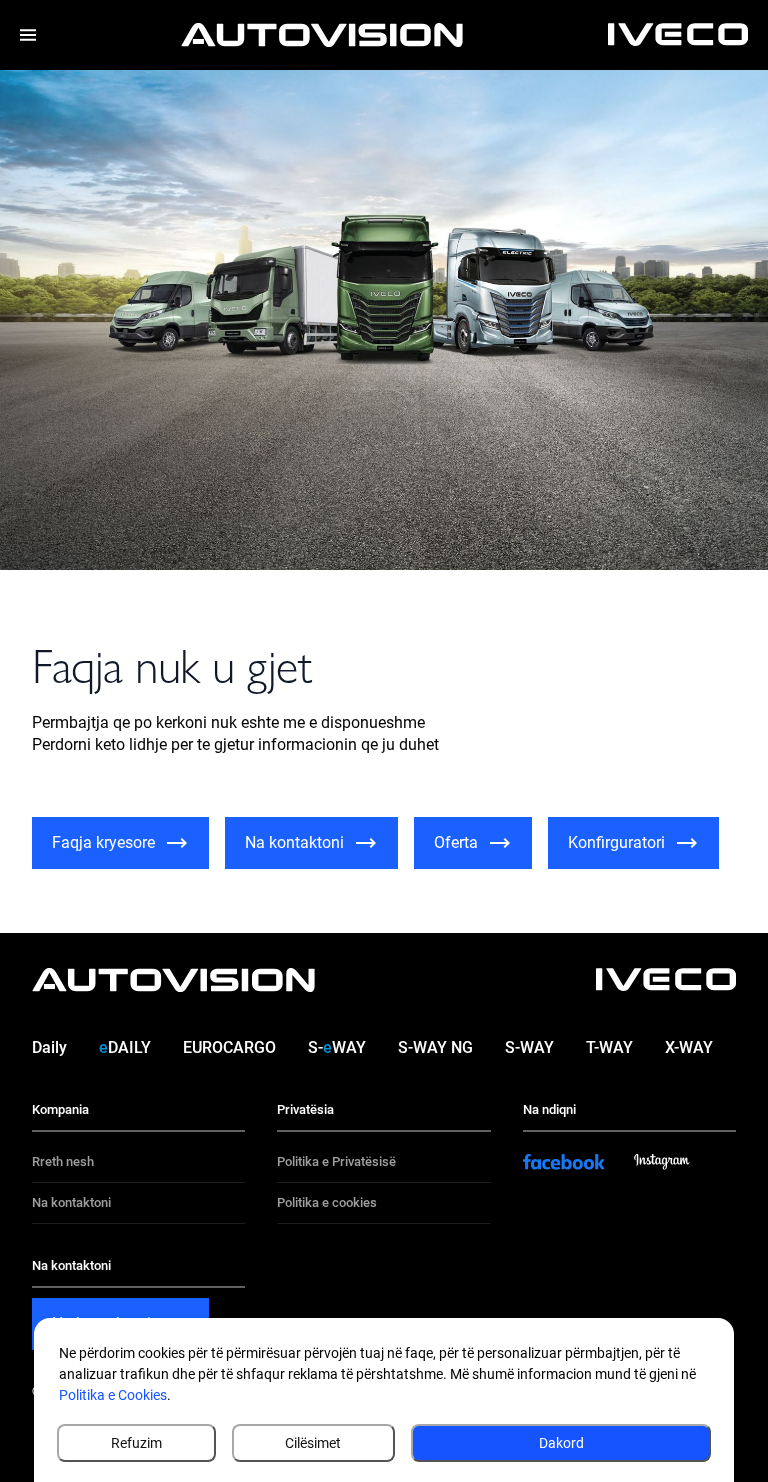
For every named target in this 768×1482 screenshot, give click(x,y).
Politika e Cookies (113, 1395)
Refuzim (136, 1443)
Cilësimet (313, 1443)
